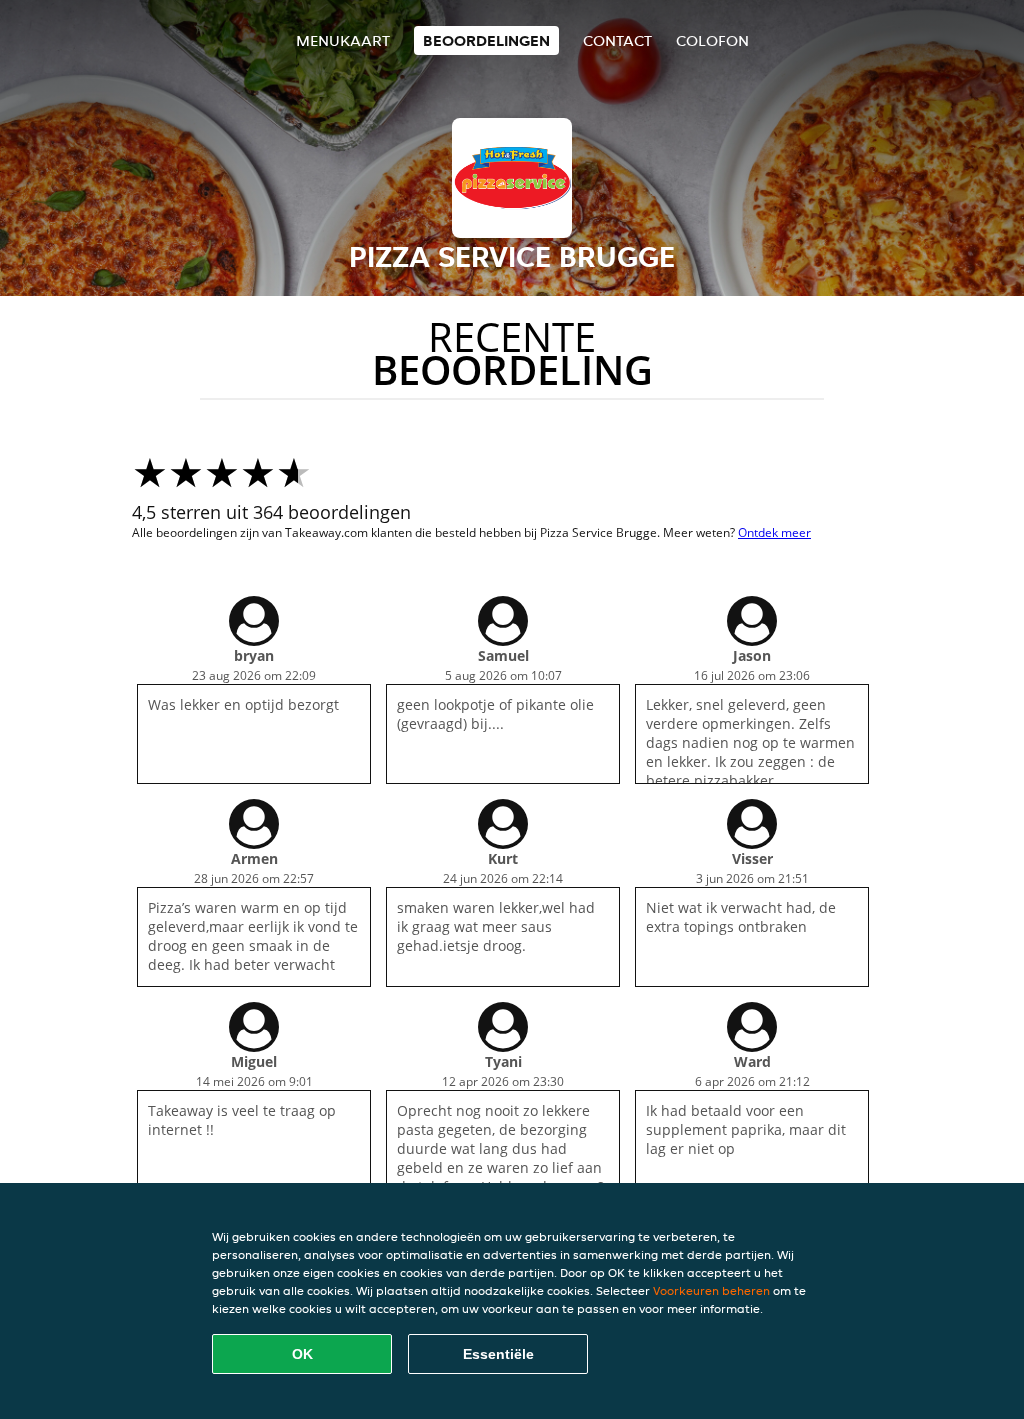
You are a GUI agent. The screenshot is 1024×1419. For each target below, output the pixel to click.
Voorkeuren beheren (711, 1290)
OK (302, 1354)
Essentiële (498, 1354)
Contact (617, 40)
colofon (712, 40)
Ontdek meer (774, 532)
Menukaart (343, 40)
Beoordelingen (486, 40)
